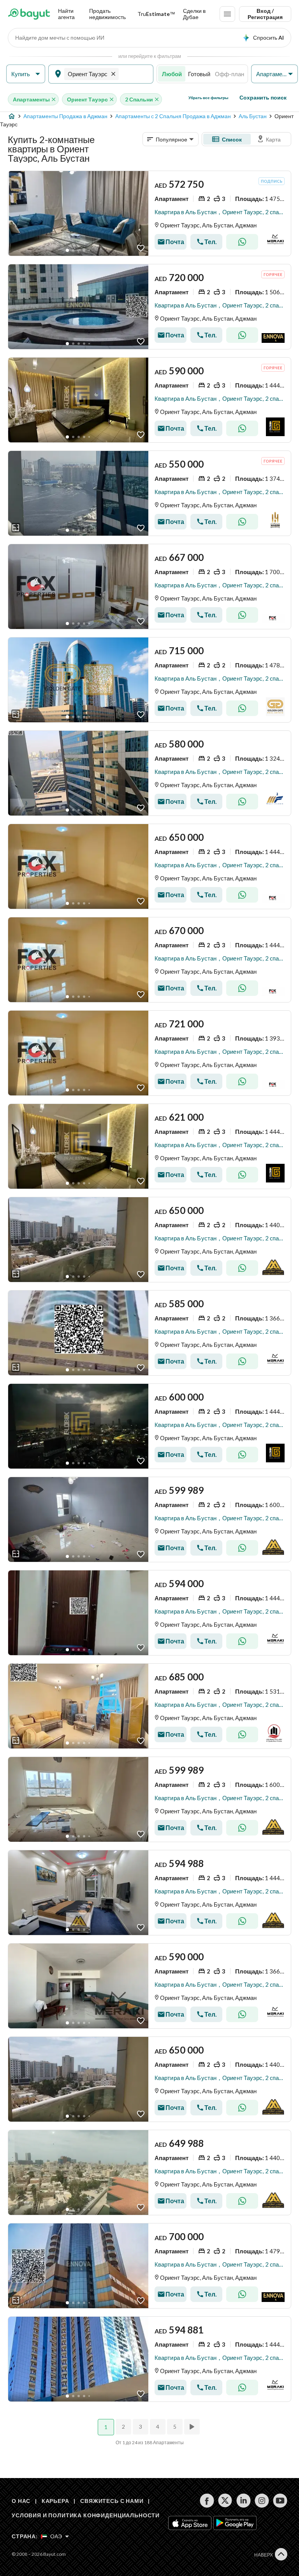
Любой (172, 74)
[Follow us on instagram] (262, 2501)
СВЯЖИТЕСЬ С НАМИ (112, 2501)
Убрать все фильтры (208, 98)
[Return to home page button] (29, 14)
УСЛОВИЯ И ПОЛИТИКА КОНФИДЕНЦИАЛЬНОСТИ (86, 2515)
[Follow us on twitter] (225, 2501)
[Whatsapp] (242, 242)
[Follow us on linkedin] (244, 2501)
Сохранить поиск (263, 97)
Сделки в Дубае (194, 14)
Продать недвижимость (107, 14)
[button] (26, 74)
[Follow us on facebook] (207, 2501)
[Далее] (193, 2427)
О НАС (21, 2501)
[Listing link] (149, 213)
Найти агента (66, 14)
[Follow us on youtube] (280, 2501)
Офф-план (230, 74)
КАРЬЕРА (55, 2501)
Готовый (199, 74)
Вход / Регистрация (265, 14)
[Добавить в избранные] (141, 248)
